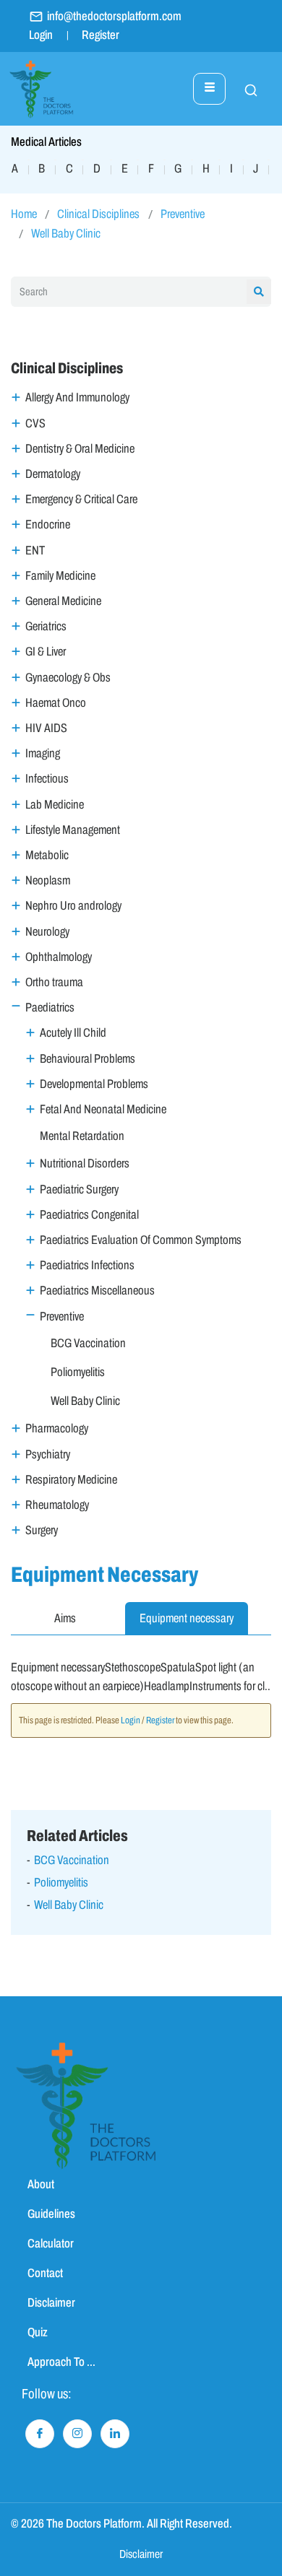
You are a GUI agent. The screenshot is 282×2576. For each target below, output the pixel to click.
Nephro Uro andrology (73, 906)
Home (24, 214)
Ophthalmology (59, 957)
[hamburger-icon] (209, 89)
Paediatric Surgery (79, 1189)
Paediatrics (50, 1008)
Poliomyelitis (78, 1372)
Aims (65, 1618)
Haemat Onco (56, 703)
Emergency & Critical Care (81, 499)
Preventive (183, 214)
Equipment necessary (187, 1618)
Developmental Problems (94, 1084)
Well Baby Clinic (66, 234)
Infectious (47, 779)
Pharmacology (57, 1428)
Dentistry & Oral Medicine (80, 449)
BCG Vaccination (88, 1343)
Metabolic (47, 855)
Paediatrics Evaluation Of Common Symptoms (141, 1240)
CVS (35, 423)
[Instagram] (77, 2434)
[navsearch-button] (244, 89)
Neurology (47, 932)
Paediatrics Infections (87, 1265)
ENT (35, 551)
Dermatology (53, 474)
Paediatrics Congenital (89, 1215)
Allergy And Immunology (77, 397)
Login (41, 35)
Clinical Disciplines (98, 214)
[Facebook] (40, 2434)
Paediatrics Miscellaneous (97, 1291)
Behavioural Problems (87, 1059)
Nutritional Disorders (85, 1163)
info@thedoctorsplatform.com (114, 16)
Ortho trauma (54, 982)
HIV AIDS (46, 728)
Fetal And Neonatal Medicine (103, 1109)
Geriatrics (46, 626)
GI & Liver (46, 652)
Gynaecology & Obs (68, 678)
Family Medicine (60, 576)
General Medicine (63, 601)
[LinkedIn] (115, 2434)
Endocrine (48, 525)
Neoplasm (48, 880)
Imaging (43, 753)
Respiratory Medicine (71, 1480)
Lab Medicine (55, 805)
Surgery (42, 1530)
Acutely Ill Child (73, 1033)
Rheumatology (57, 1505)
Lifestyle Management (73, 830)
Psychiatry (48, 1454)
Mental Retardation (82, 1136)
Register (101, 35)
